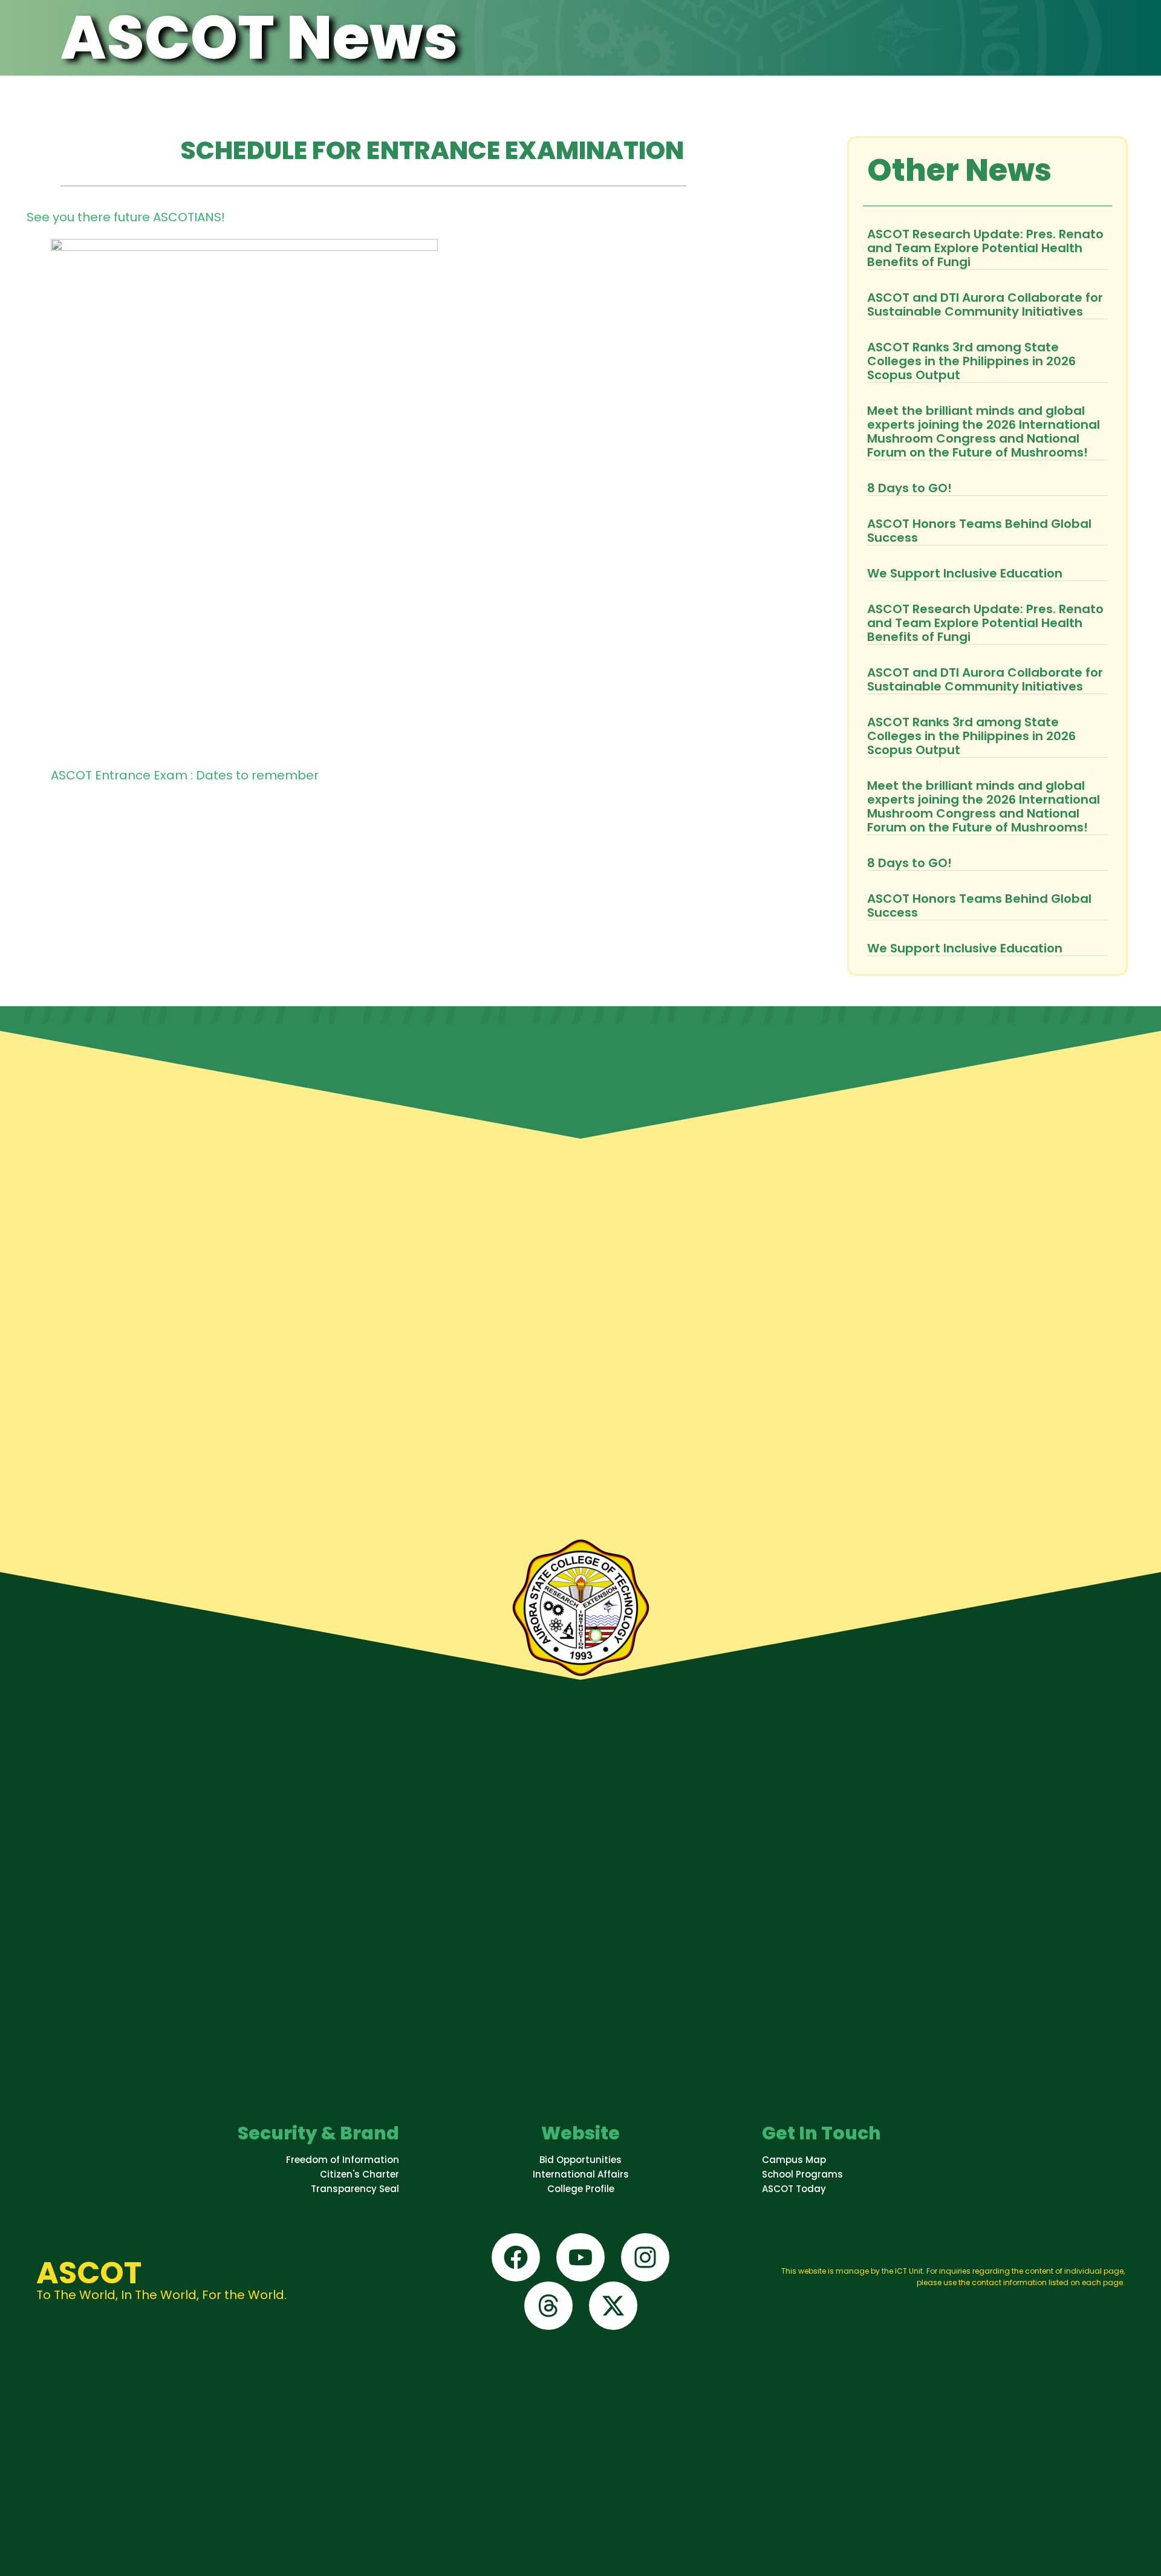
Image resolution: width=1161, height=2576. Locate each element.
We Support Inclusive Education (965, 573)
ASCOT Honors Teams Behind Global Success (979, 531)
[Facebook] (516, 2257)
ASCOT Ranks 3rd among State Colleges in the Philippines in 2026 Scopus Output (971, 361)
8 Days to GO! (909, 488)
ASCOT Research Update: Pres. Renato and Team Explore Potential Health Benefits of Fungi (985, 248)
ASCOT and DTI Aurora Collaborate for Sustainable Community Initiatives (985, 304)
